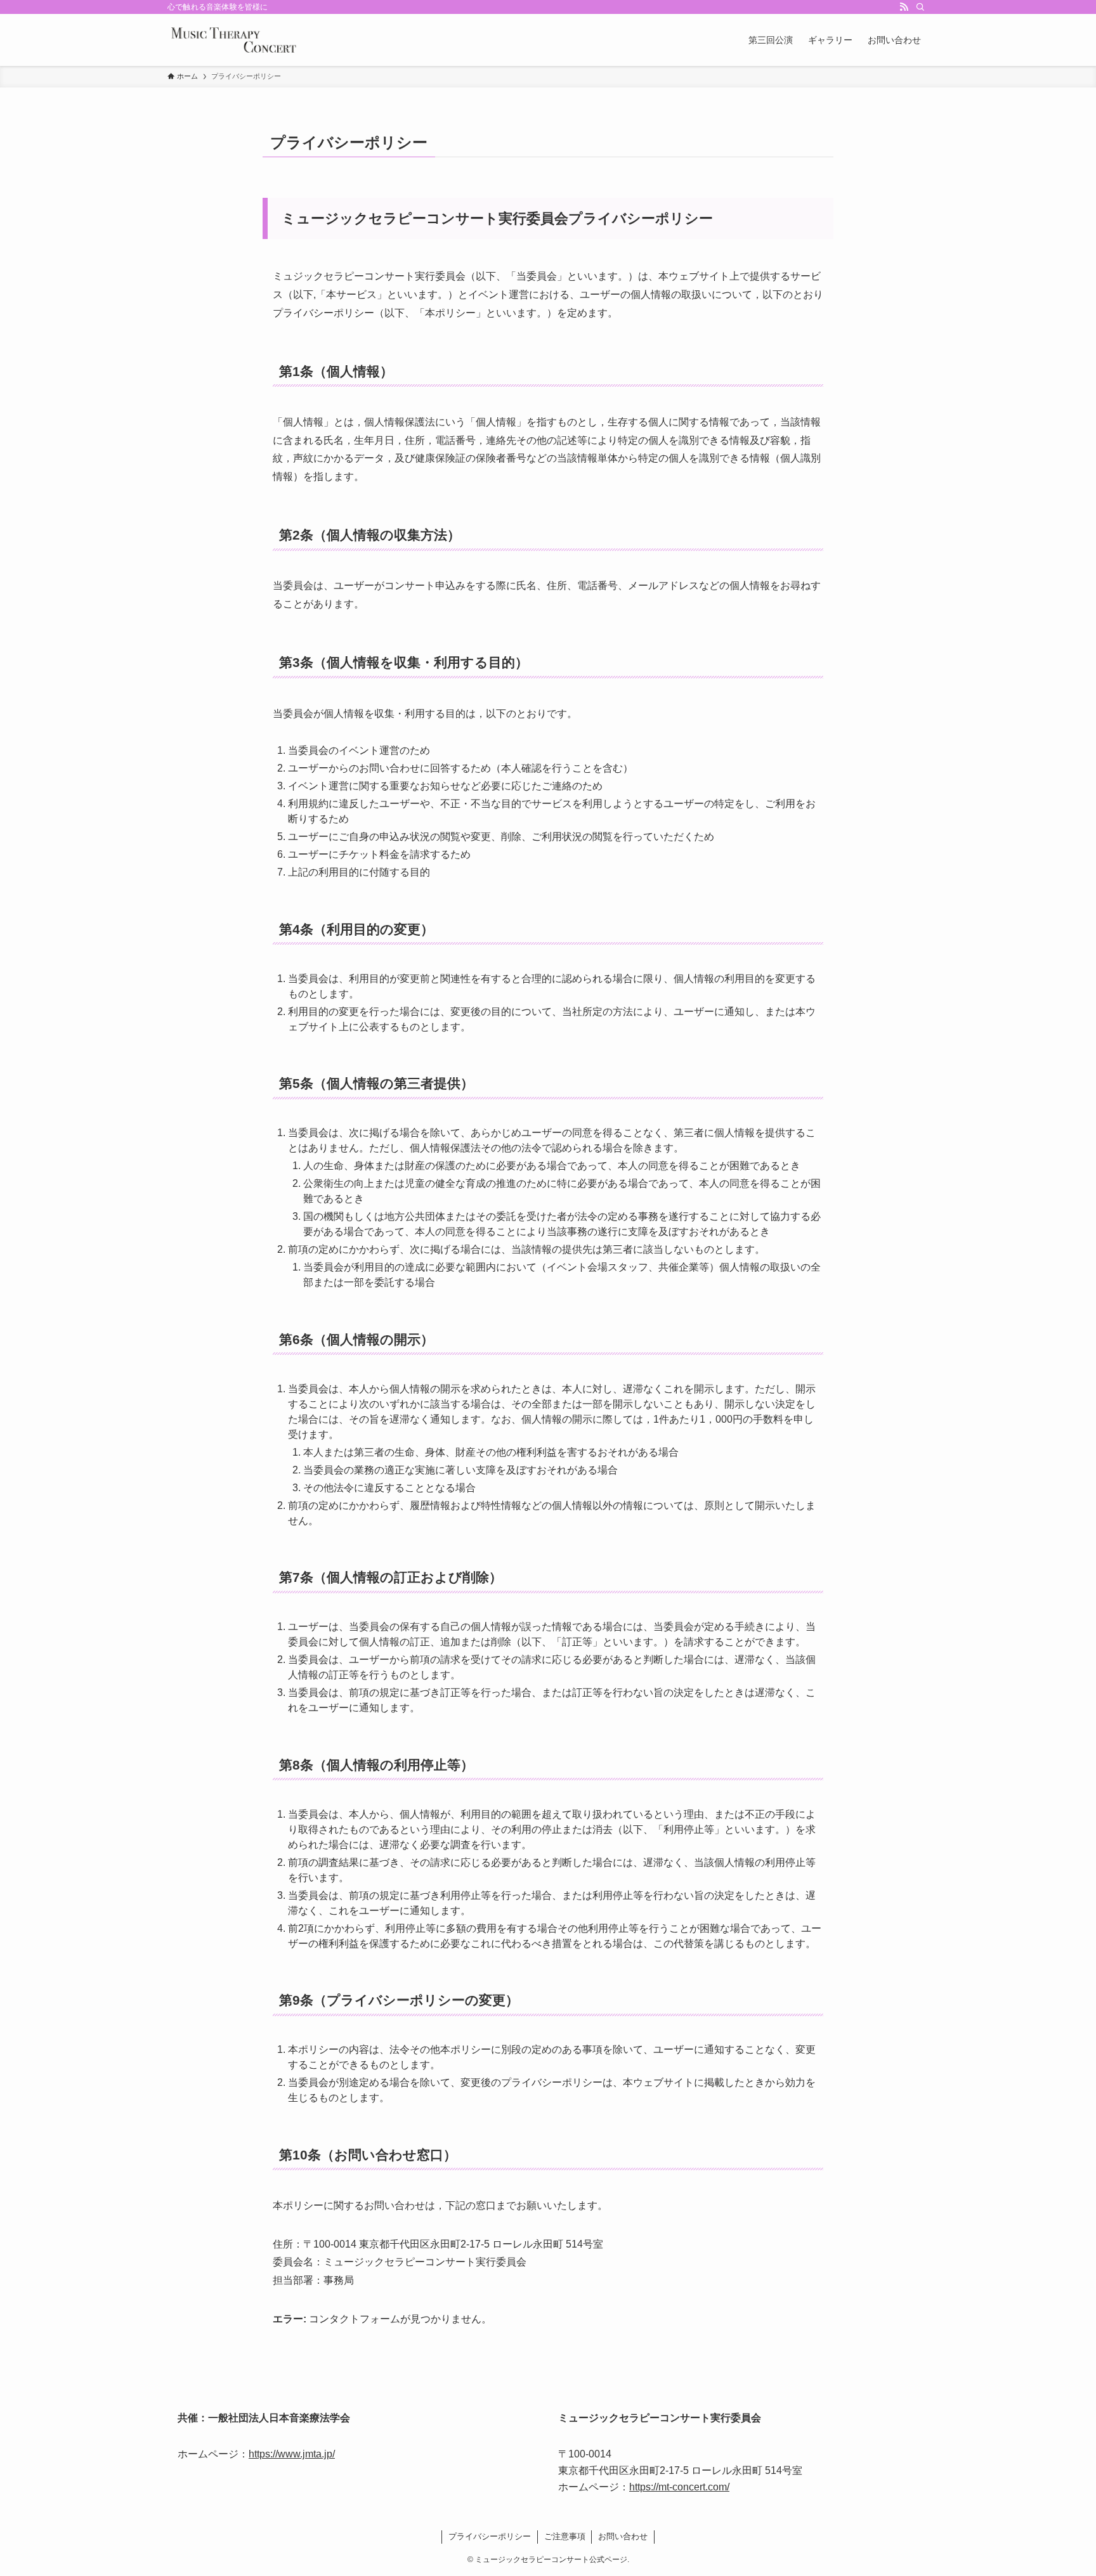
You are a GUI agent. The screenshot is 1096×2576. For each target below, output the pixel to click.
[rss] (904, 7)
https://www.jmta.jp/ (292, 2454)
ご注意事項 (565, 2536)
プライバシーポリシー (490, 2536)
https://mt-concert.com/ (679, 2487)
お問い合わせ (623, 2536)
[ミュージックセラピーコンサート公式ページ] (233, 40)
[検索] (920, 7)
